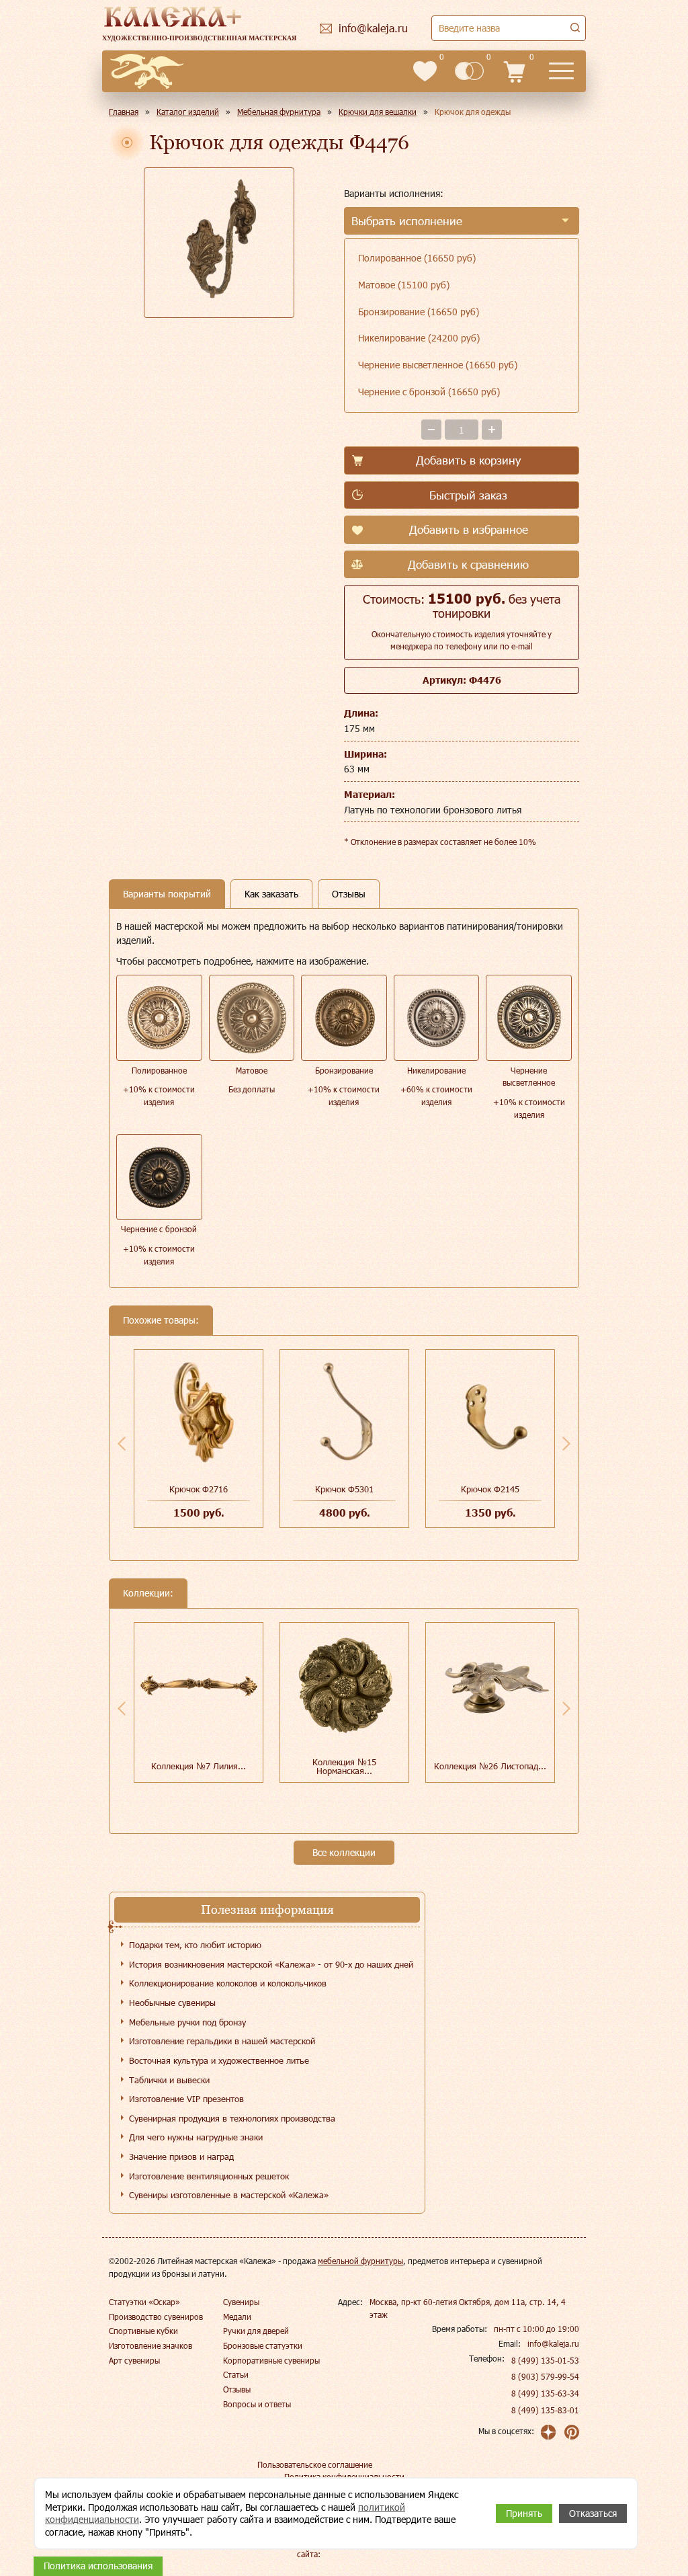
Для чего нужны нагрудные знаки (196, 2137)
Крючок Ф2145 (490, 1489)
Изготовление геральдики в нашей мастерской (222, 2041)
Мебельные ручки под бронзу (187, 2022)
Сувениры (241, 2302)
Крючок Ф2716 (199, 1489)
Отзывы (237, 2389)
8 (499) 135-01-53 (545, 2360)
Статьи (236, 2374)
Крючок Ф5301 (344, 1489)
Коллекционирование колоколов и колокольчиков (228, 1983)
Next (566, 1443)
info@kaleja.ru (553, 2343)
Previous (122, 1443)
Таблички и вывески (169, 2080)
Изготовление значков (150, 2345)
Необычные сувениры (172, 2003)
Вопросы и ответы (257, 2404)
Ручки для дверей (256, 2331)
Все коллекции (344, 1852)
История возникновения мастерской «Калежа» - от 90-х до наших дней (271, 1964)
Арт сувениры (134, 2360)
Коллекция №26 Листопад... (490, 1766)
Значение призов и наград (181, 2157)
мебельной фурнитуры (360, 2261)
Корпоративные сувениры (271, 2360)
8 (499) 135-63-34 (545, 2393)
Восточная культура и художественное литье (219, 2060)
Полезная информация (267, 1909)
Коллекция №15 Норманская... (344, 1766)
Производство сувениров (156, 2317)
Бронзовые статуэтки (263, 2345)
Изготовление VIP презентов (186, 2099)
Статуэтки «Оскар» (144, 2302)
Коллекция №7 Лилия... (199, 1766)
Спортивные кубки (143, 2331)
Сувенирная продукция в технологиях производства (232, 2118)
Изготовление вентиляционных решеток (209, 2176)
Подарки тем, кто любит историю (195, 1945)
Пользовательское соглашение (315, 2464)
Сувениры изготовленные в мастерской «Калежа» (229, 2195)
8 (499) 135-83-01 (545, 2410)
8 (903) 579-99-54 (545, 2376)
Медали (237, 2317)
